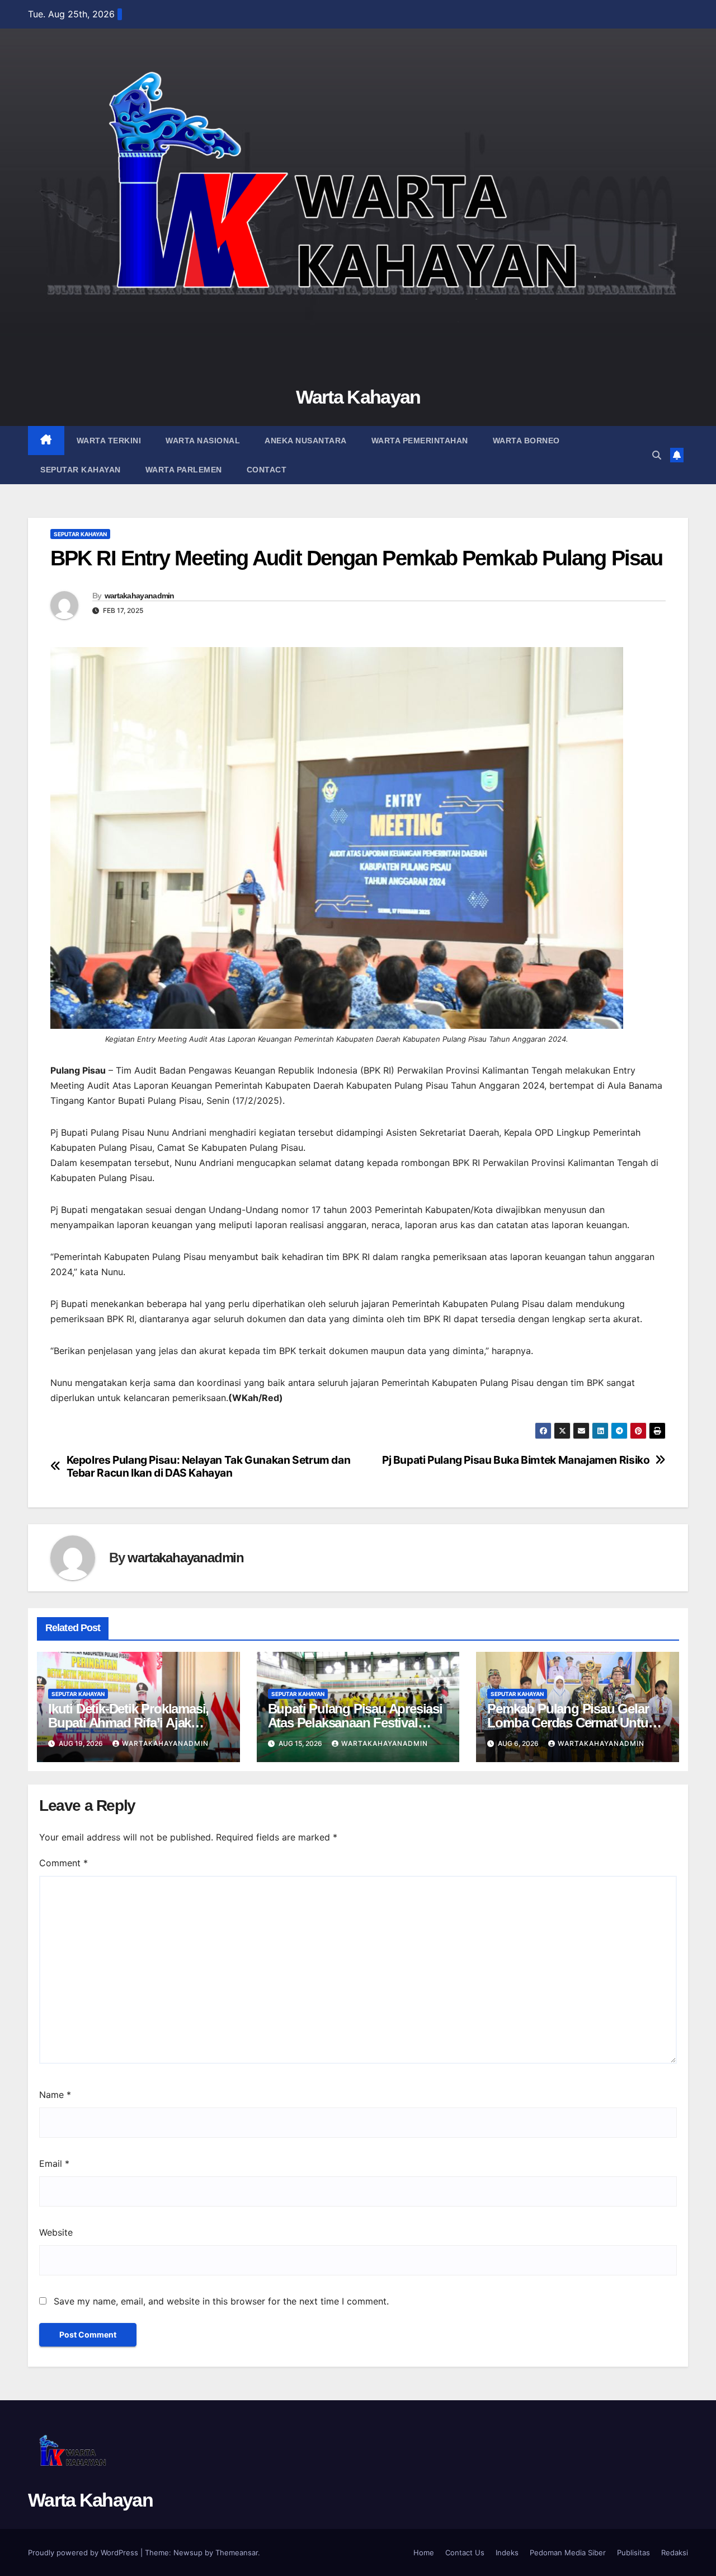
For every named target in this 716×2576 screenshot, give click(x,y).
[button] (657, 455)
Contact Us (465, 2552)
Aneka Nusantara (306, 441)
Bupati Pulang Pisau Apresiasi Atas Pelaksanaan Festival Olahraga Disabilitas (355, 1723)
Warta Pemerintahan (420, 441)
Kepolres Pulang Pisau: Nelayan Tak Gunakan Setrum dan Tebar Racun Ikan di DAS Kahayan (209, 1467)
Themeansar (237, 2552)
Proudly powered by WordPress (84, 2552)
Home (424, 2552)
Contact (267, 470)
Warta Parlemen (184, 470)
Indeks (507, 2552)
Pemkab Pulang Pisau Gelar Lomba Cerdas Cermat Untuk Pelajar (571, 1723)
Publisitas (633, 2552)
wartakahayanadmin (140, 596)
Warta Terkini (109, 441)
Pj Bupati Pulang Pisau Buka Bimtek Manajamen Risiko (516, 1460)
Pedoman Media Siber (568, 2552)
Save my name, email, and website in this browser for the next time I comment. (221, 2301)
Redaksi (675, 2552)
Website (56, 2232)
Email (54, 2163)
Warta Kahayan (358, 397)
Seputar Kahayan (81, 470)
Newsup (188, 2552)
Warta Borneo (526, 441)
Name (55, 2095)
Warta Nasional (203, 441)
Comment (63, 1863)
